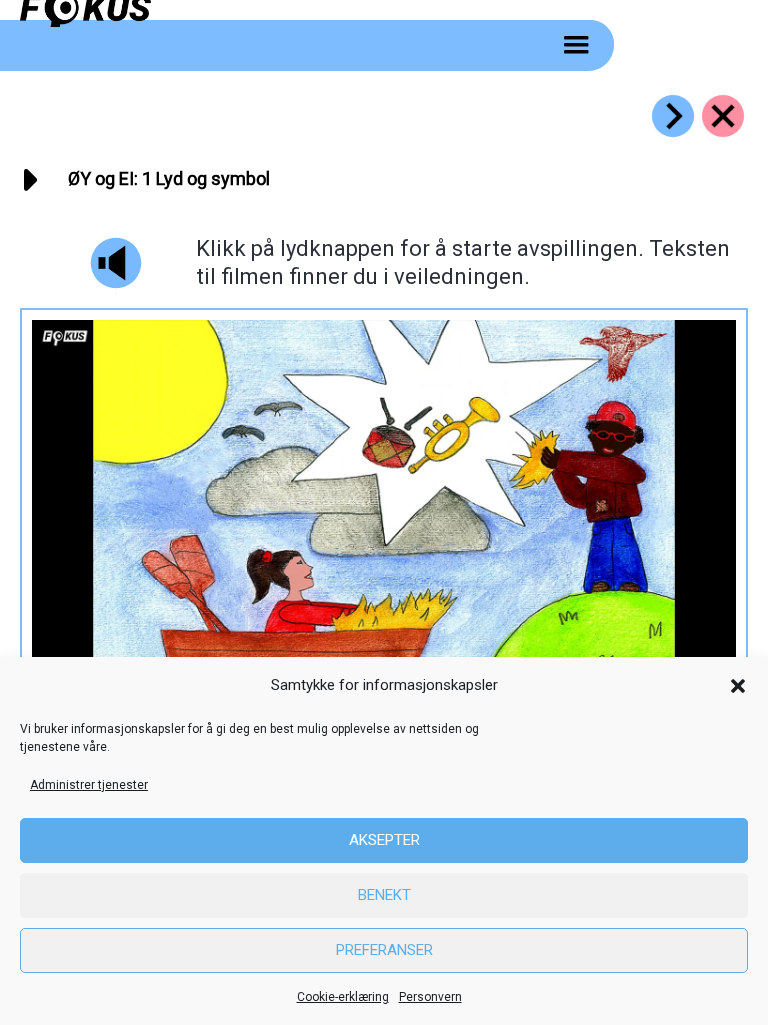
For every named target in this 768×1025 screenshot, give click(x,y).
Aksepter (384, 840)
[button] (738, 686)
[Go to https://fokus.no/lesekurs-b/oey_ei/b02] (673, 116)
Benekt (384, 895)
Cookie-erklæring (343, 997)
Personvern (430, 997)
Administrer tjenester (89, 785)
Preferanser (384, 950)
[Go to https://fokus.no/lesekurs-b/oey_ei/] (723, 116)
